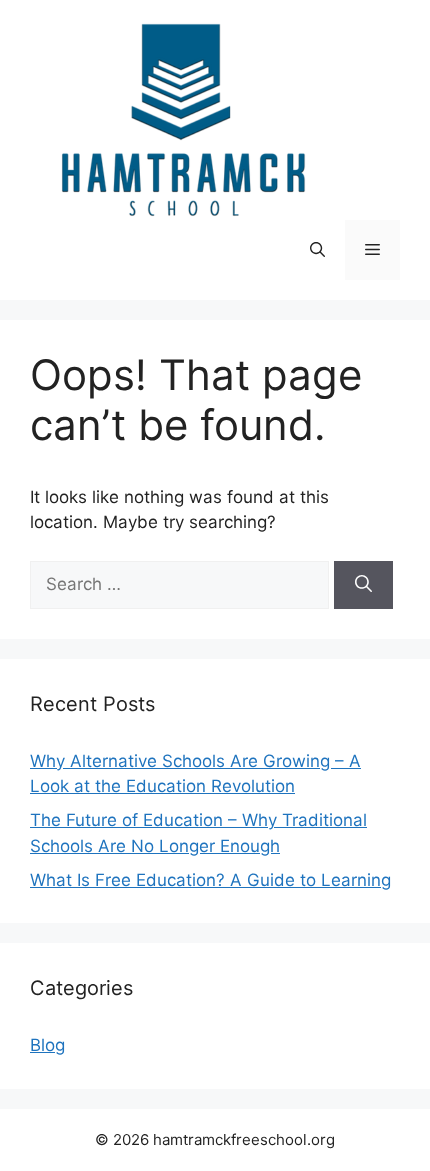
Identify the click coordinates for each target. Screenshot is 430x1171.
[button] (317, 250)
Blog (47, 1045)
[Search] (363, 585)
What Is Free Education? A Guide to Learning (210, 880)
